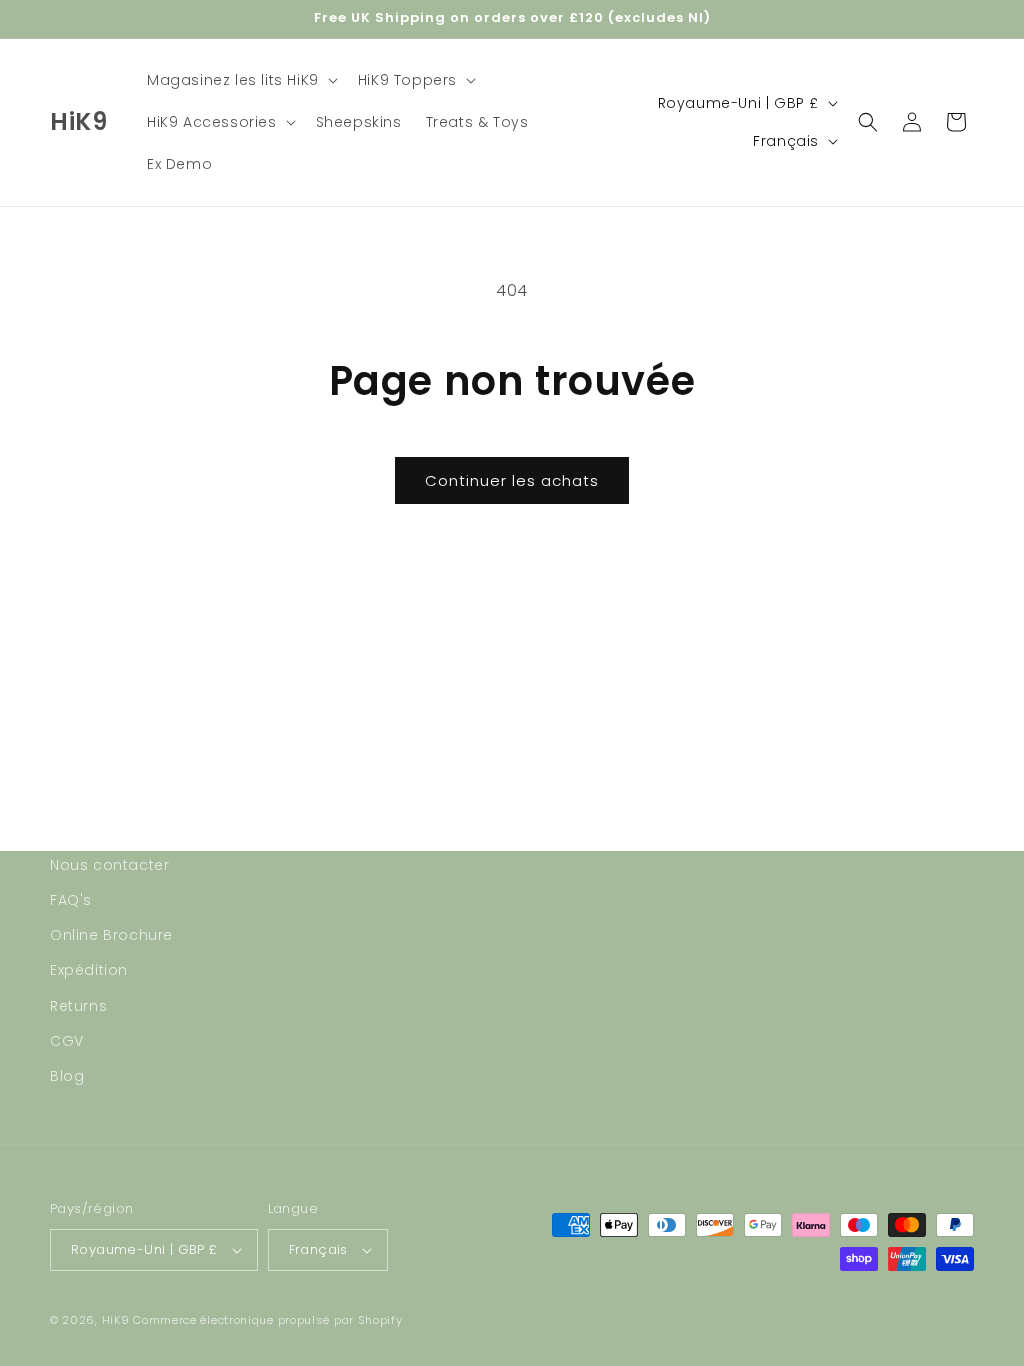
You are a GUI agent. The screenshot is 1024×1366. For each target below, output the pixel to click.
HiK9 (116, 1320)
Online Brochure (111, 935)
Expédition (89, 970)
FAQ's (71, 900)
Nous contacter (109, 865)
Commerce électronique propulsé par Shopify (267, 1320)
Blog (67, 1076)
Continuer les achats (512, 480)
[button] (240, 80)
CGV (67, 1041)
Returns (78, 1006)
